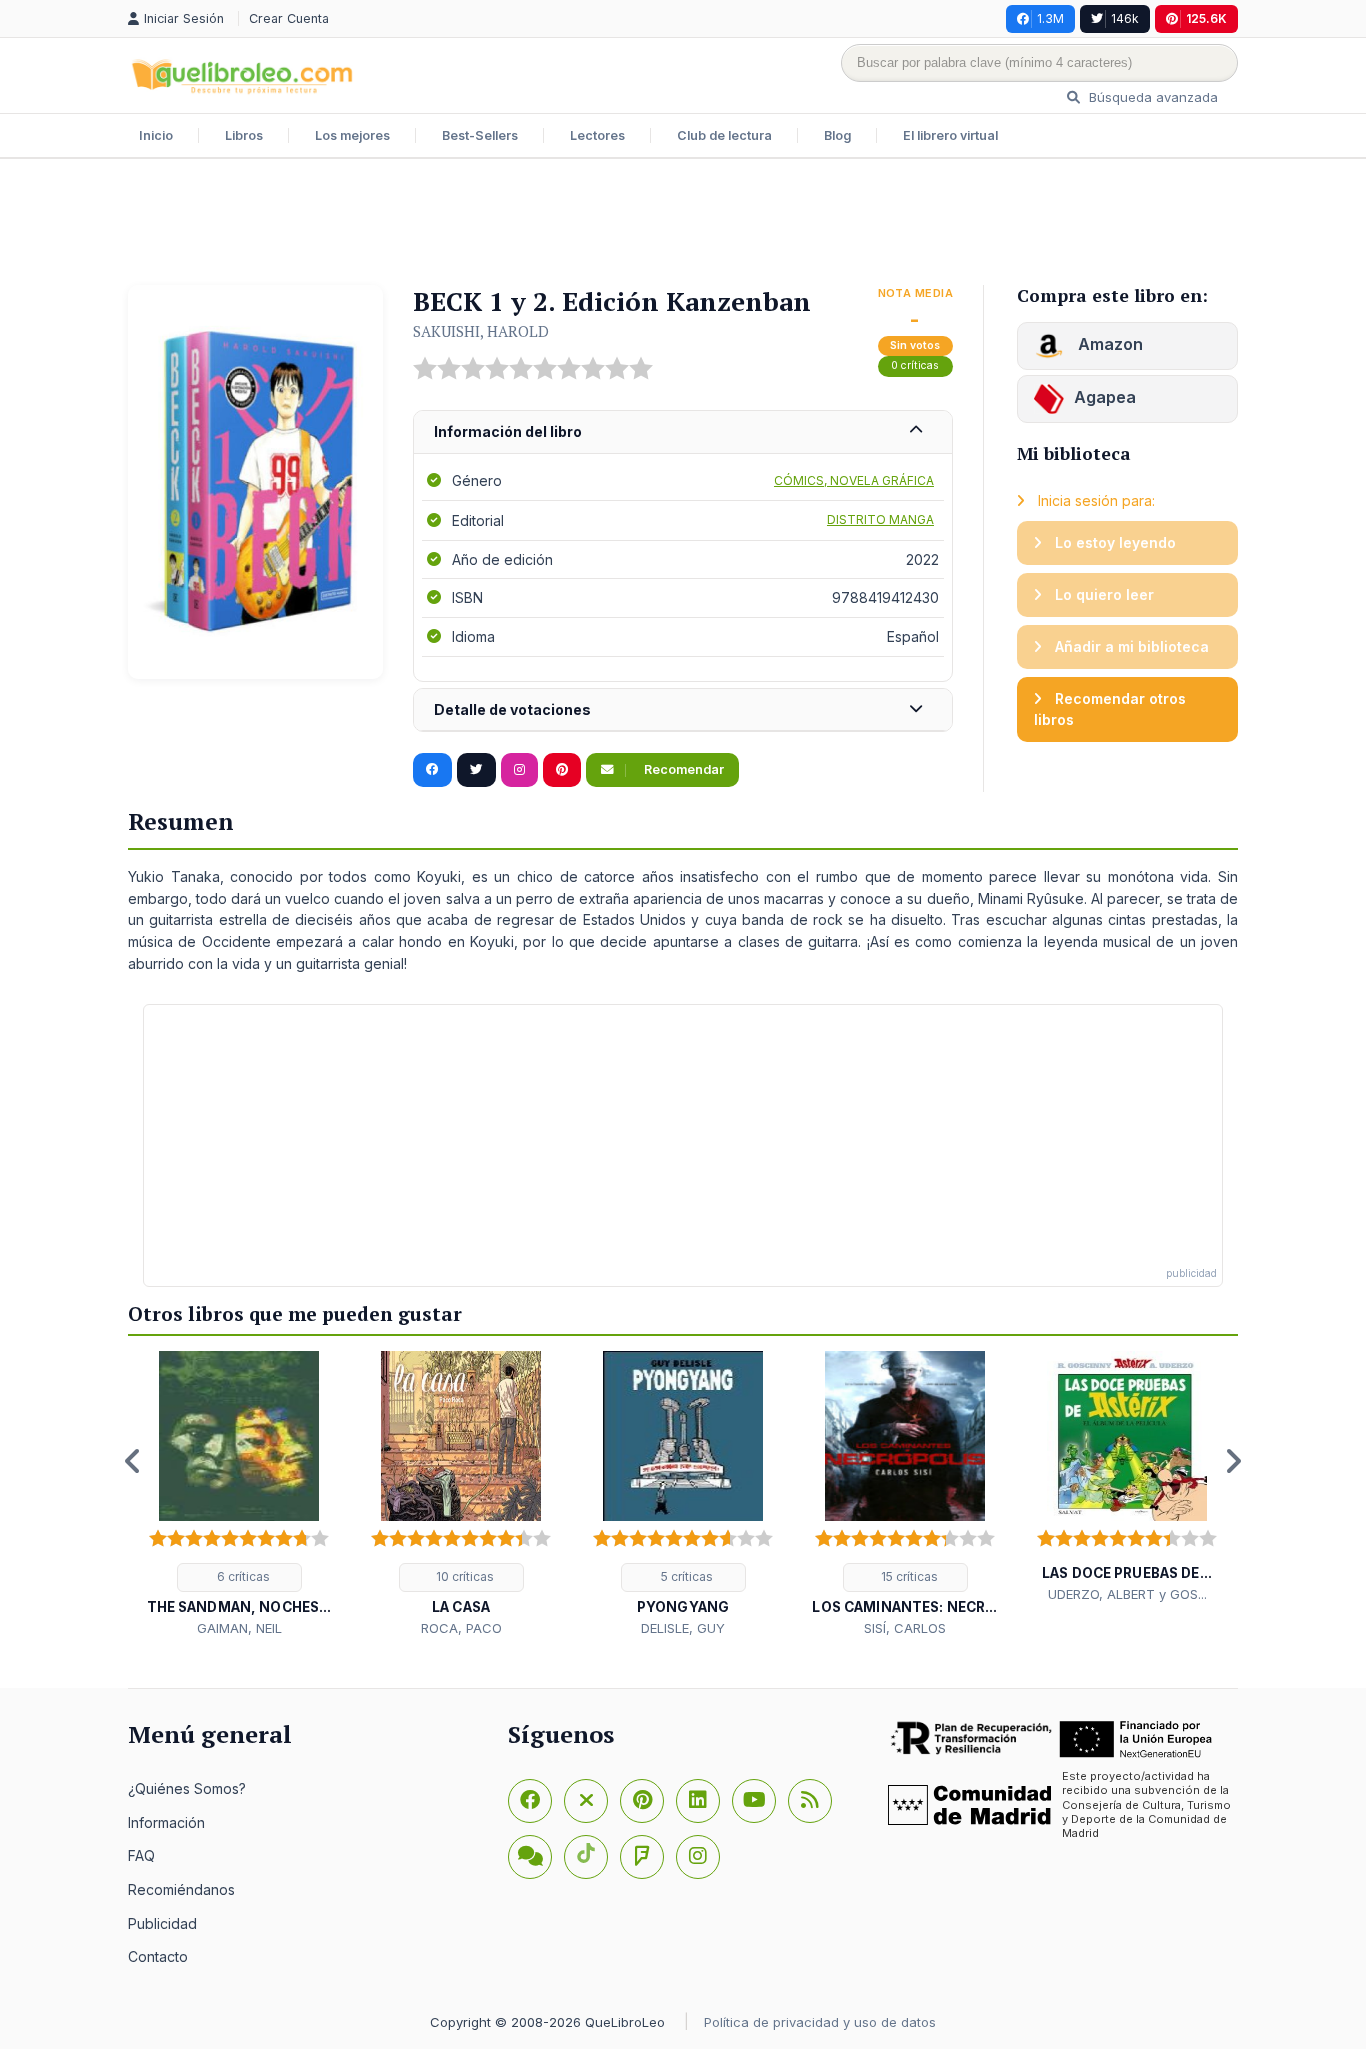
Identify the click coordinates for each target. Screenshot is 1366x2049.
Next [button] (1233, 1461)
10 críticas (463, 1576)
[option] (239, 1494)
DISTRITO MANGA (880, 519)
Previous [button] (133, 1461)
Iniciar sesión (186, 18)
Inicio (156, 135)
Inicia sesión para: (1094, 500)
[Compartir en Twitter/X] (476, 770)
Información (166, 1822)
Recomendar (682, 769)
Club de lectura (724, 135)
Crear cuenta (289, 18)
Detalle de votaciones (512, 709)
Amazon (1108, 344)
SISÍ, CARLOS (905, 1628)
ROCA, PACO (461, 1628)
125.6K (1206, 18)
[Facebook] (530, 1801)
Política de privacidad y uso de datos (820, 2022)
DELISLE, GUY (683, 1628)
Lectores (597, 135)
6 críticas (242, 1576)
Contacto (158, 1956)
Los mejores (352, 135)
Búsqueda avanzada (1151, 97)
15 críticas (908, 1576)
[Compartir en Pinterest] (562, 770)
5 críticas (685, 1576)
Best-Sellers (480, 135)
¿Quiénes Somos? (187, 1788)
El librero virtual (950, 135)
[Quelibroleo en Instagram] (519, 770)
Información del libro (508, 431)
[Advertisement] (683, 224)
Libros (244, 135)
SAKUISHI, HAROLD (481, 331)
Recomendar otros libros (1110, 709)
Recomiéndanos (181, 1889)
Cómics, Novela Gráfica (854, 480)
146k (1125, 18)
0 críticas (915, 365)
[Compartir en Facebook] (432, 770)
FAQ (141, 1855)
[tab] (683, 432)
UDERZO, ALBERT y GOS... (1127, 1594)
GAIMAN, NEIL (239, 1628)
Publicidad (162, 1923)
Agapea (1105, 397)
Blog (837, 135)
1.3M (1050, 18)
